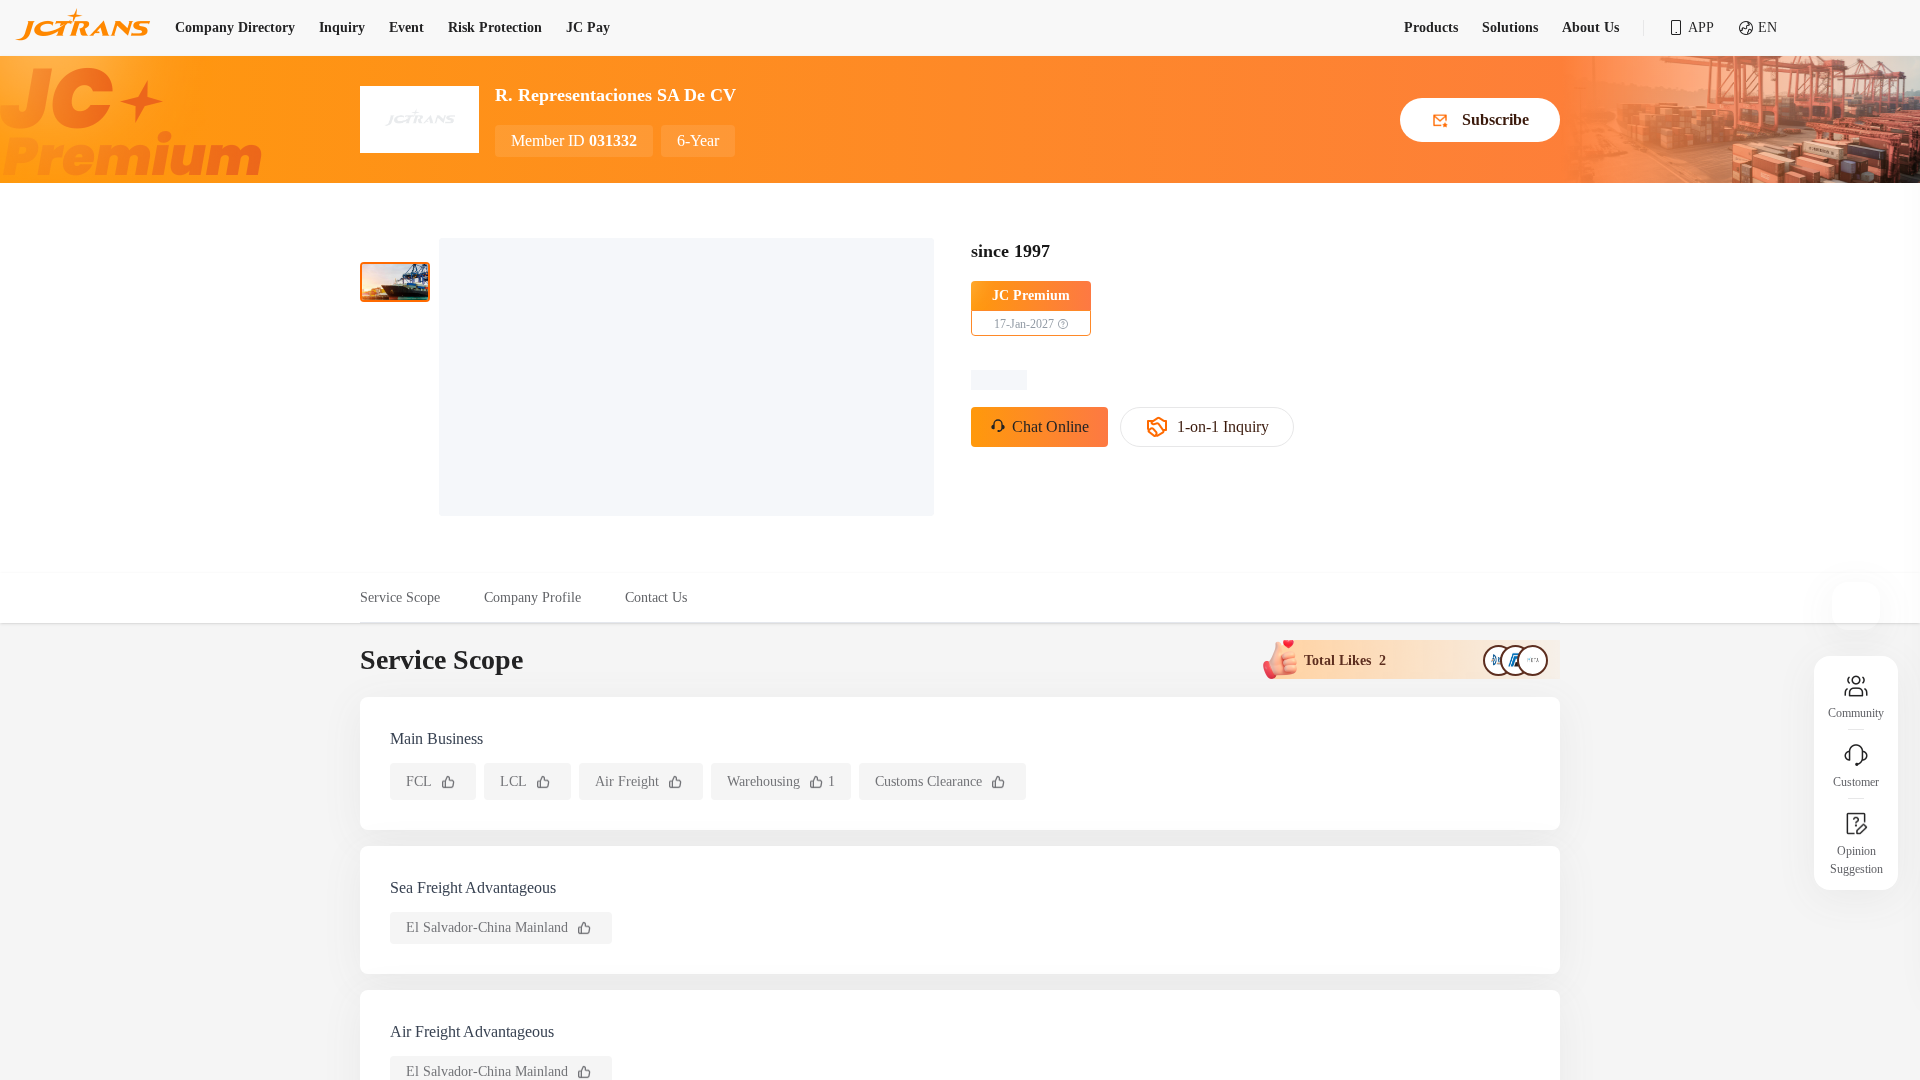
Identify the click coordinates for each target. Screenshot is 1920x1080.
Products (1431, 27)
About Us (1590, 27)
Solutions (1510, 27)
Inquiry (342, 27)
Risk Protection (495, 27)
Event (406, 27)
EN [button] (1767, 27)
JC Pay (588, 27)
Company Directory (235, 27)
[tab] (411, 598)
